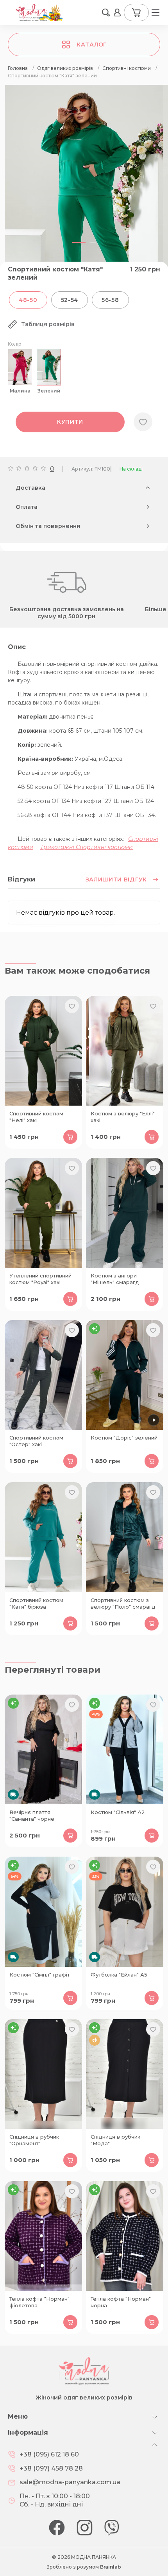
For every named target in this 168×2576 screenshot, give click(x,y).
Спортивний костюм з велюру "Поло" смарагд (123, 1603)
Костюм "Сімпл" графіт (40, 1975)
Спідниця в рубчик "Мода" (115, 2140)
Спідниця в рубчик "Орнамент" (34, 2140)
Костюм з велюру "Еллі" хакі (123, 1117)
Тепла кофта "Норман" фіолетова (39, 2302)
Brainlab (111, 2567)
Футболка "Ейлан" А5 (119, 1975)
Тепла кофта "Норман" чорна (121, 2302)
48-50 (28, 300)
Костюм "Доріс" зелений (124, 1438)
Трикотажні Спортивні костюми (87, 847)
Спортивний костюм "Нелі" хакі (36, 1117)
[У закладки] (143, 422)
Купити (70, 422)
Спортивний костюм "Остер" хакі (36, 1441)
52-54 (70, 300)
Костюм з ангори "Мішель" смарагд (115, 1279)
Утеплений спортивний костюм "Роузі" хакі (40, 1279)
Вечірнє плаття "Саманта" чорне (32, 1815)
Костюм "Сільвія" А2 (118, 1812)
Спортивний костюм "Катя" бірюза (36, 1603)
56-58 (110, 300)
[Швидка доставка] (43, 1749)
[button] (106, 12)
